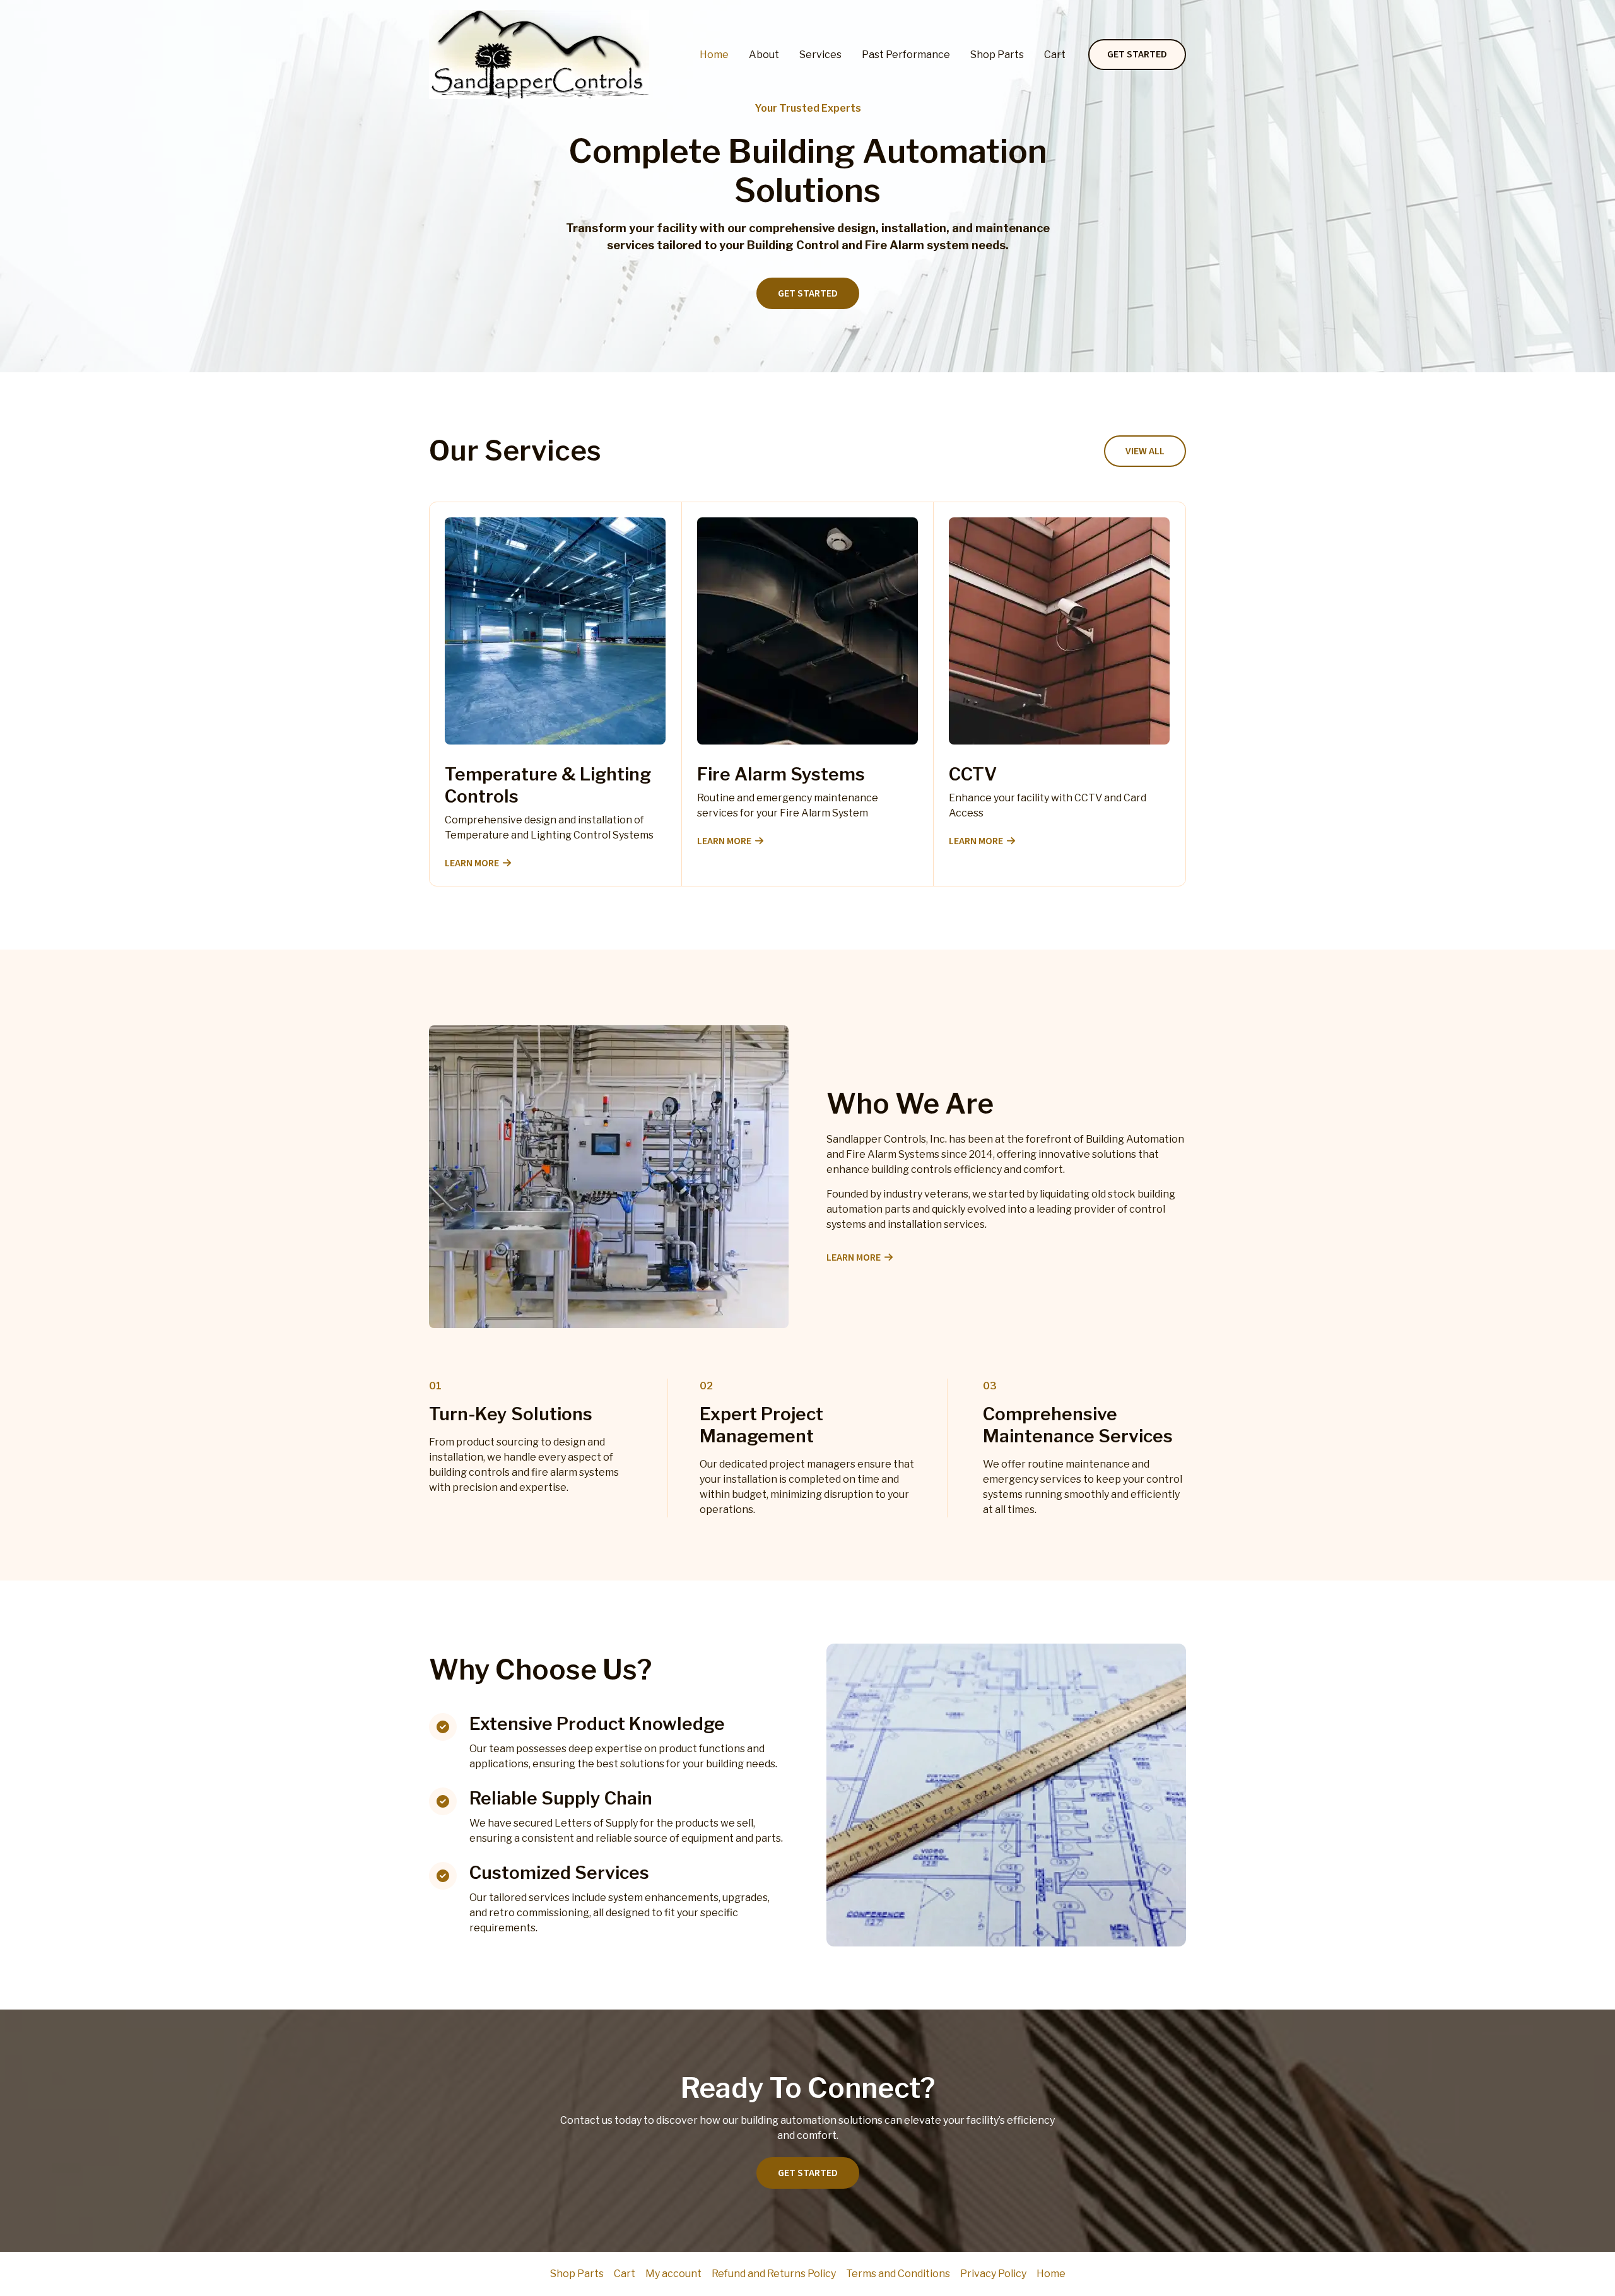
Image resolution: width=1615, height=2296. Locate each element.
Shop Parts (997, 55)
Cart (1055, 55)
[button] (1137, 55)
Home (714, 55)
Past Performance (906, 55)
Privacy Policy (993, 2274)
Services (820, 55)
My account (673, 2274)
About (764, 55)
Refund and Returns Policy (774, 2274)
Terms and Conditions (898, 2274)
